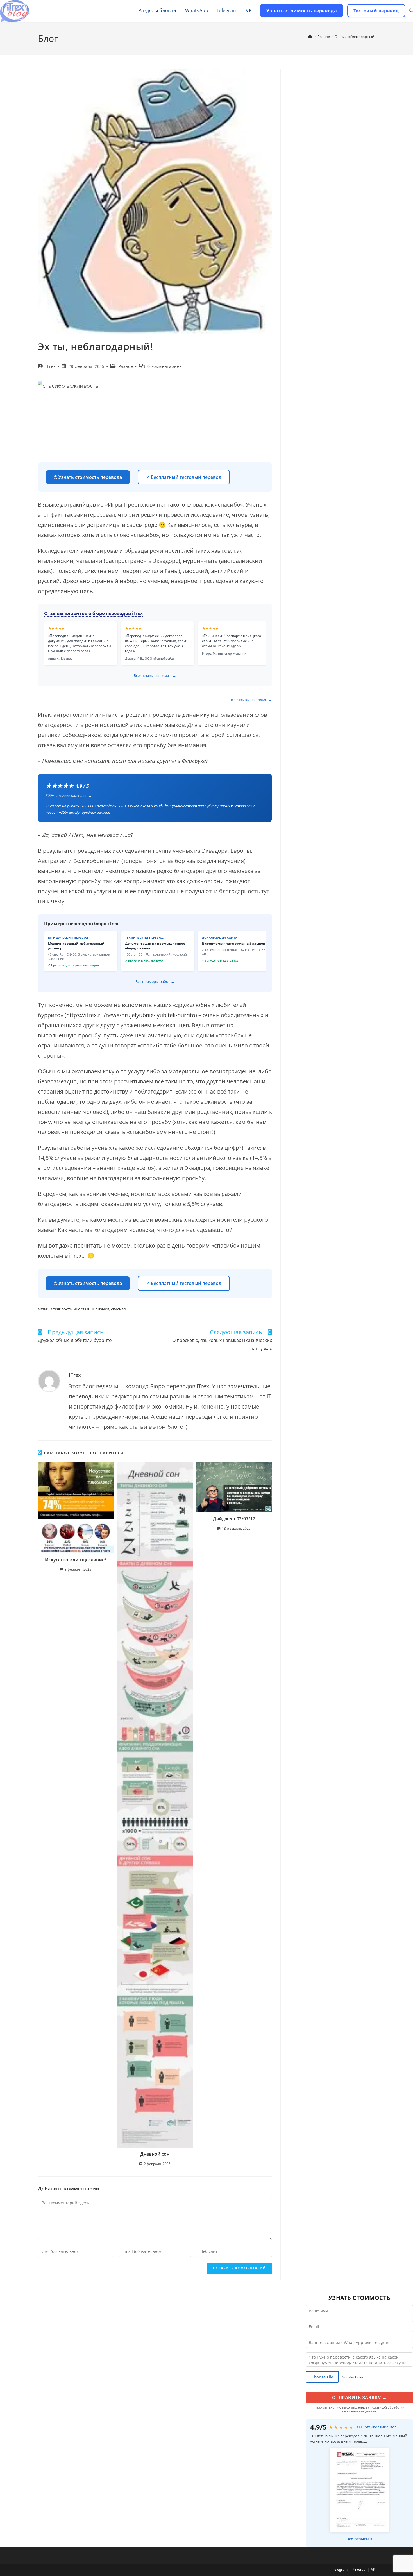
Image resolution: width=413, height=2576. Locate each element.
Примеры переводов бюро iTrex (81, 924)
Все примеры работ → (155, 981)
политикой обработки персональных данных (373, 2409)
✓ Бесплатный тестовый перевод (184, 477)
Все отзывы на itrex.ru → (155, 675)
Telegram (340, 2569)
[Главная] (310, 37)
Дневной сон (155, 2154)
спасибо (119, 1309)
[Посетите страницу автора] (49, 1380)
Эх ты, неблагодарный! (355, 37)
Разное (126, 366)
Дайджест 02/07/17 (234, 1519)
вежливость (61, 1309)
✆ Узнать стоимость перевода (88, 477)
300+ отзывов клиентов (376, 2427)
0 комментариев (164, 366)
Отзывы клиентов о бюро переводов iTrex (93, 613)
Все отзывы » (359, 2539)
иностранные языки (91, 1309)
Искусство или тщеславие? (76, 1560)
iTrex (51, 366)
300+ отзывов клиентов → (69, 795)
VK (373, 2569)
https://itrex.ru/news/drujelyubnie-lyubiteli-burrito (131, 1015)
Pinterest (359, 2569)
